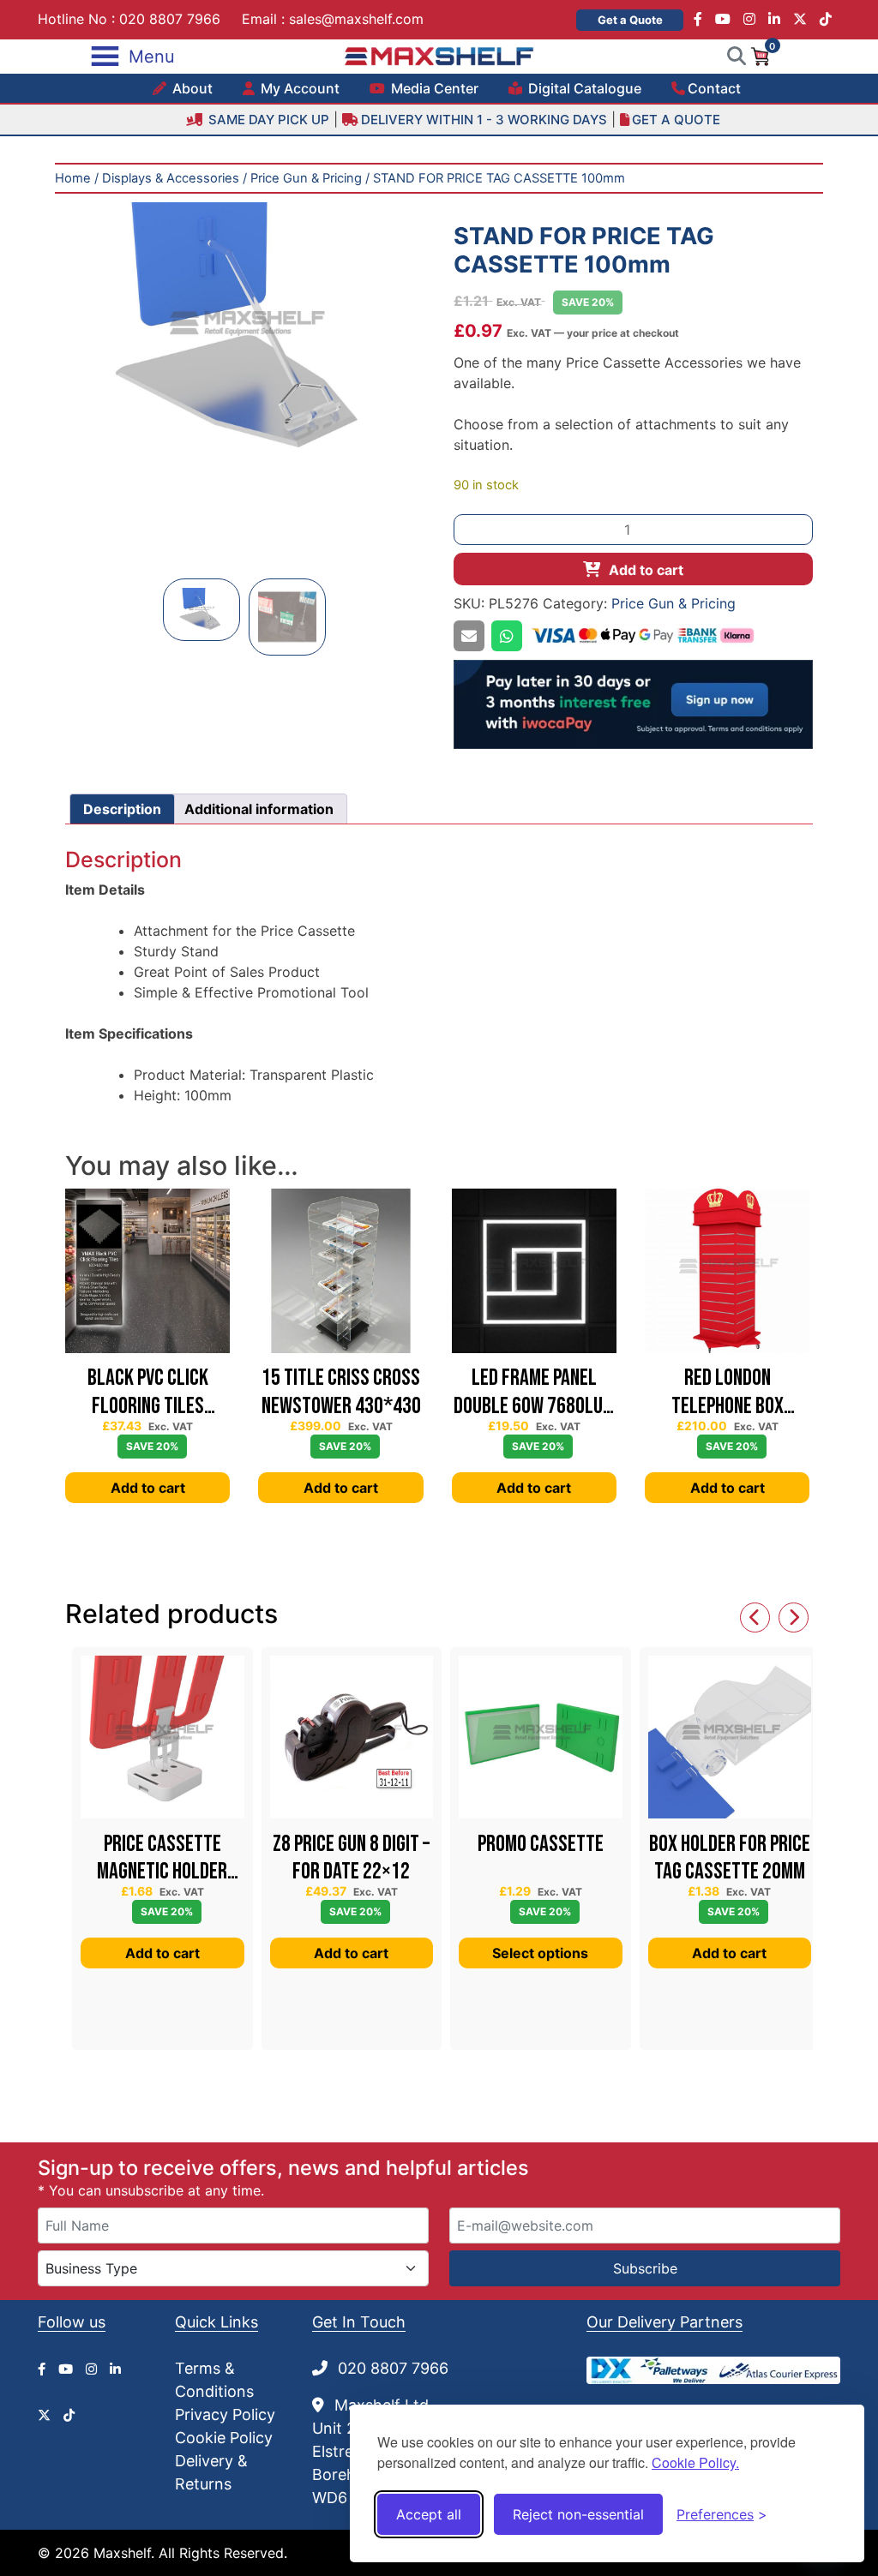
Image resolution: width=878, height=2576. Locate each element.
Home (73, 178)
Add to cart (646, 570)
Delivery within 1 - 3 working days (484, 120)
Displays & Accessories (171, 178)
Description (122, 809)
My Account (298, 88)
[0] (760, 55)
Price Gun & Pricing (306, 178)
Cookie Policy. (695, 2462)
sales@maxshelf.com (356, 19)
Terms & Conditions (214, 2380)
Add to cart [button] (148, 1488)
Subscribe (645, 2268)
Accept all (429, 2514)
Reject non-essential (578, 2514)
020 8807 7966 (170, 19)
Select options (540, 1953)
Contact (714, 88)
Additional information (259, 809)
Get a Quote (630, 20)
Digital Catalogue (583, 88)
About (191, 88)
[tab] (122, 809)
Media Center (433, 88)
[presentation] (755, 1617)
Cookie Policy (224, 2438)
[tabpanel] (245, 330)
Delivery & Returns (211, 2472)
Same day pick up (267, 120)
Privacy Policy (225, 2414)
